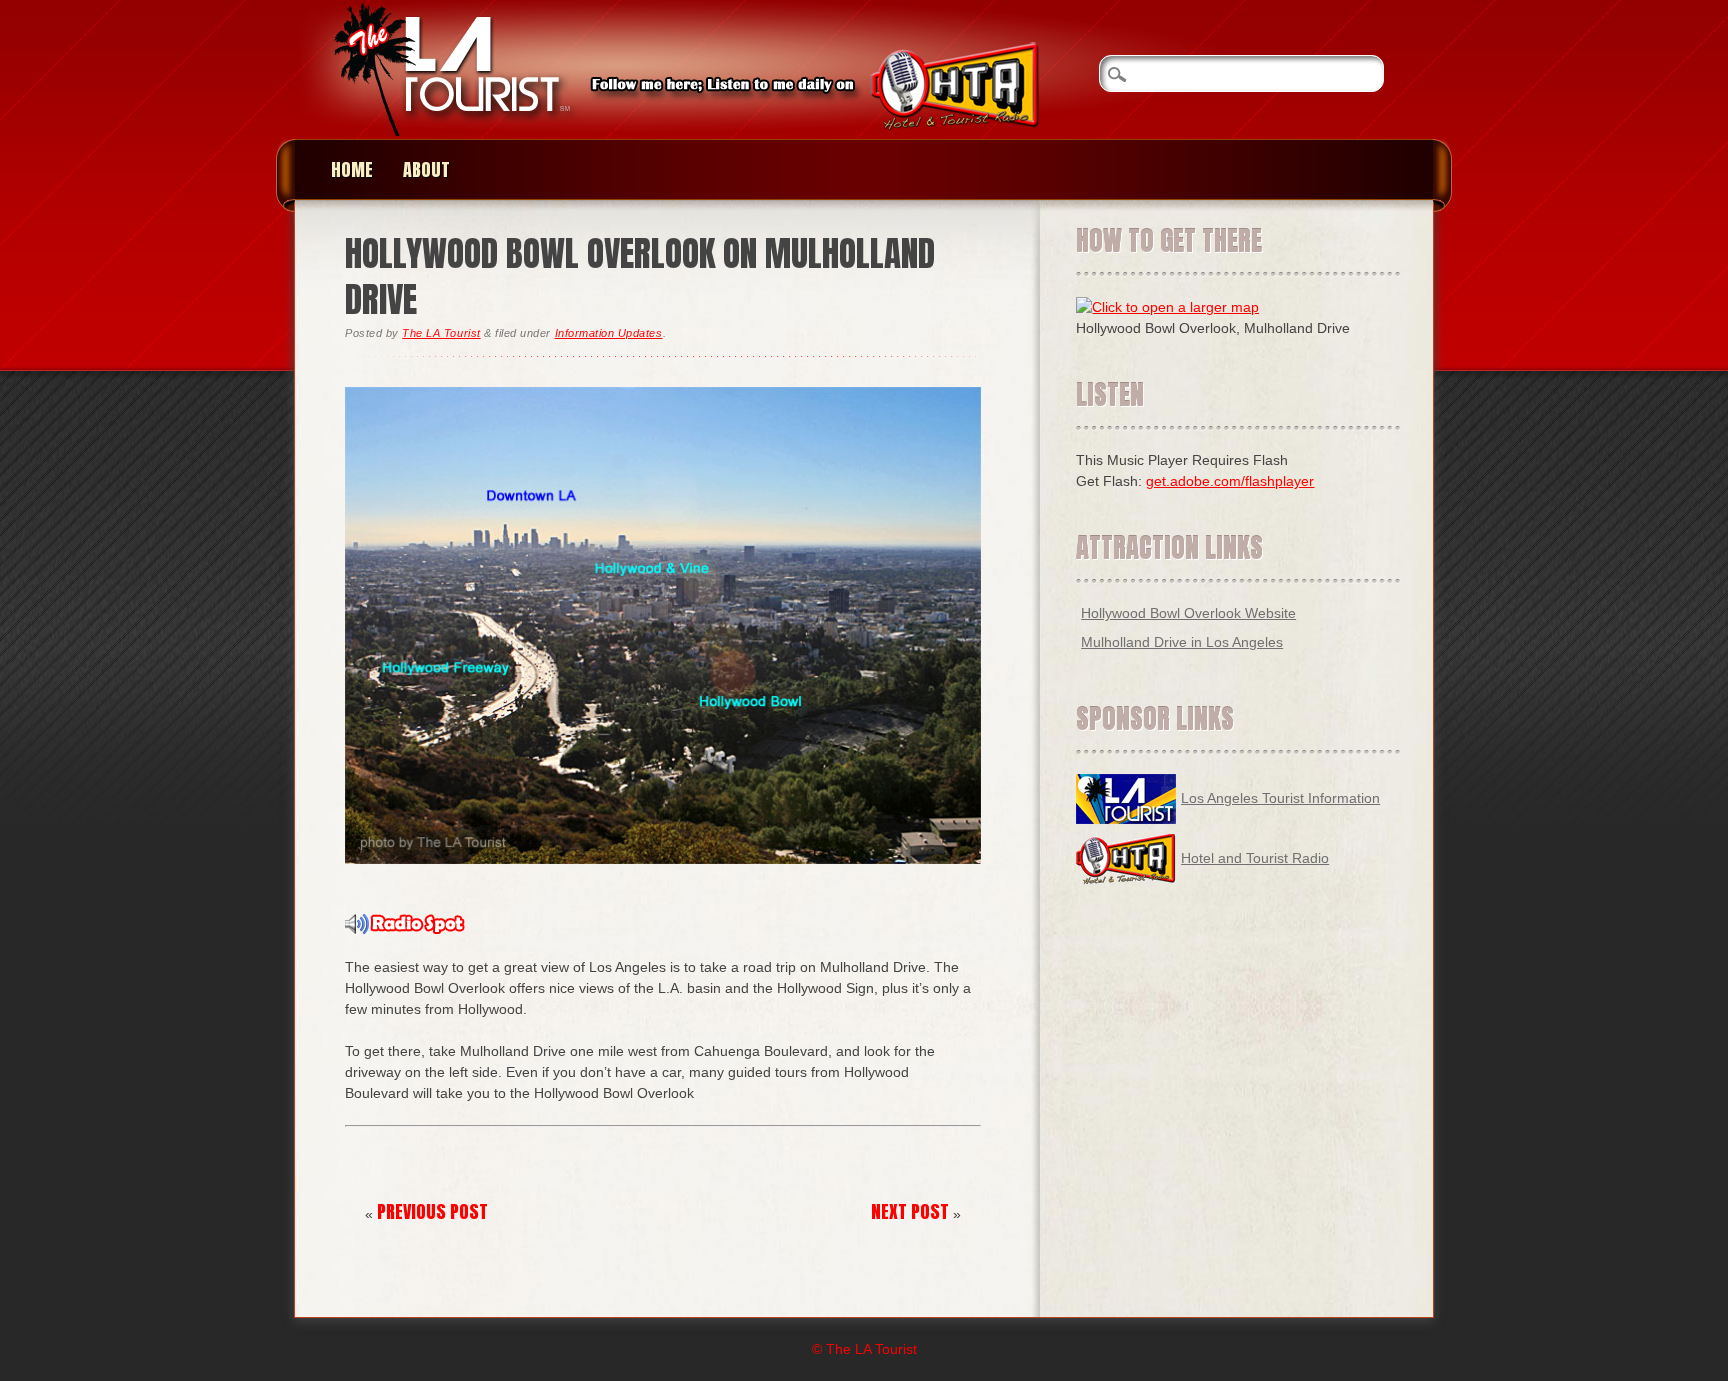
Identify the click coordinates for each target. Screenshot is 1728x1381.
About (426, 169)
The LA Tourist (441, 333)
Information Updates (609, 333)
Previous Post (432, 1211)
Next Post (910, 1211)
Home (352, 169)
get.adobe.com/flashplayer (1230, 481)
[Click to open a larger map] (1167, 307)
